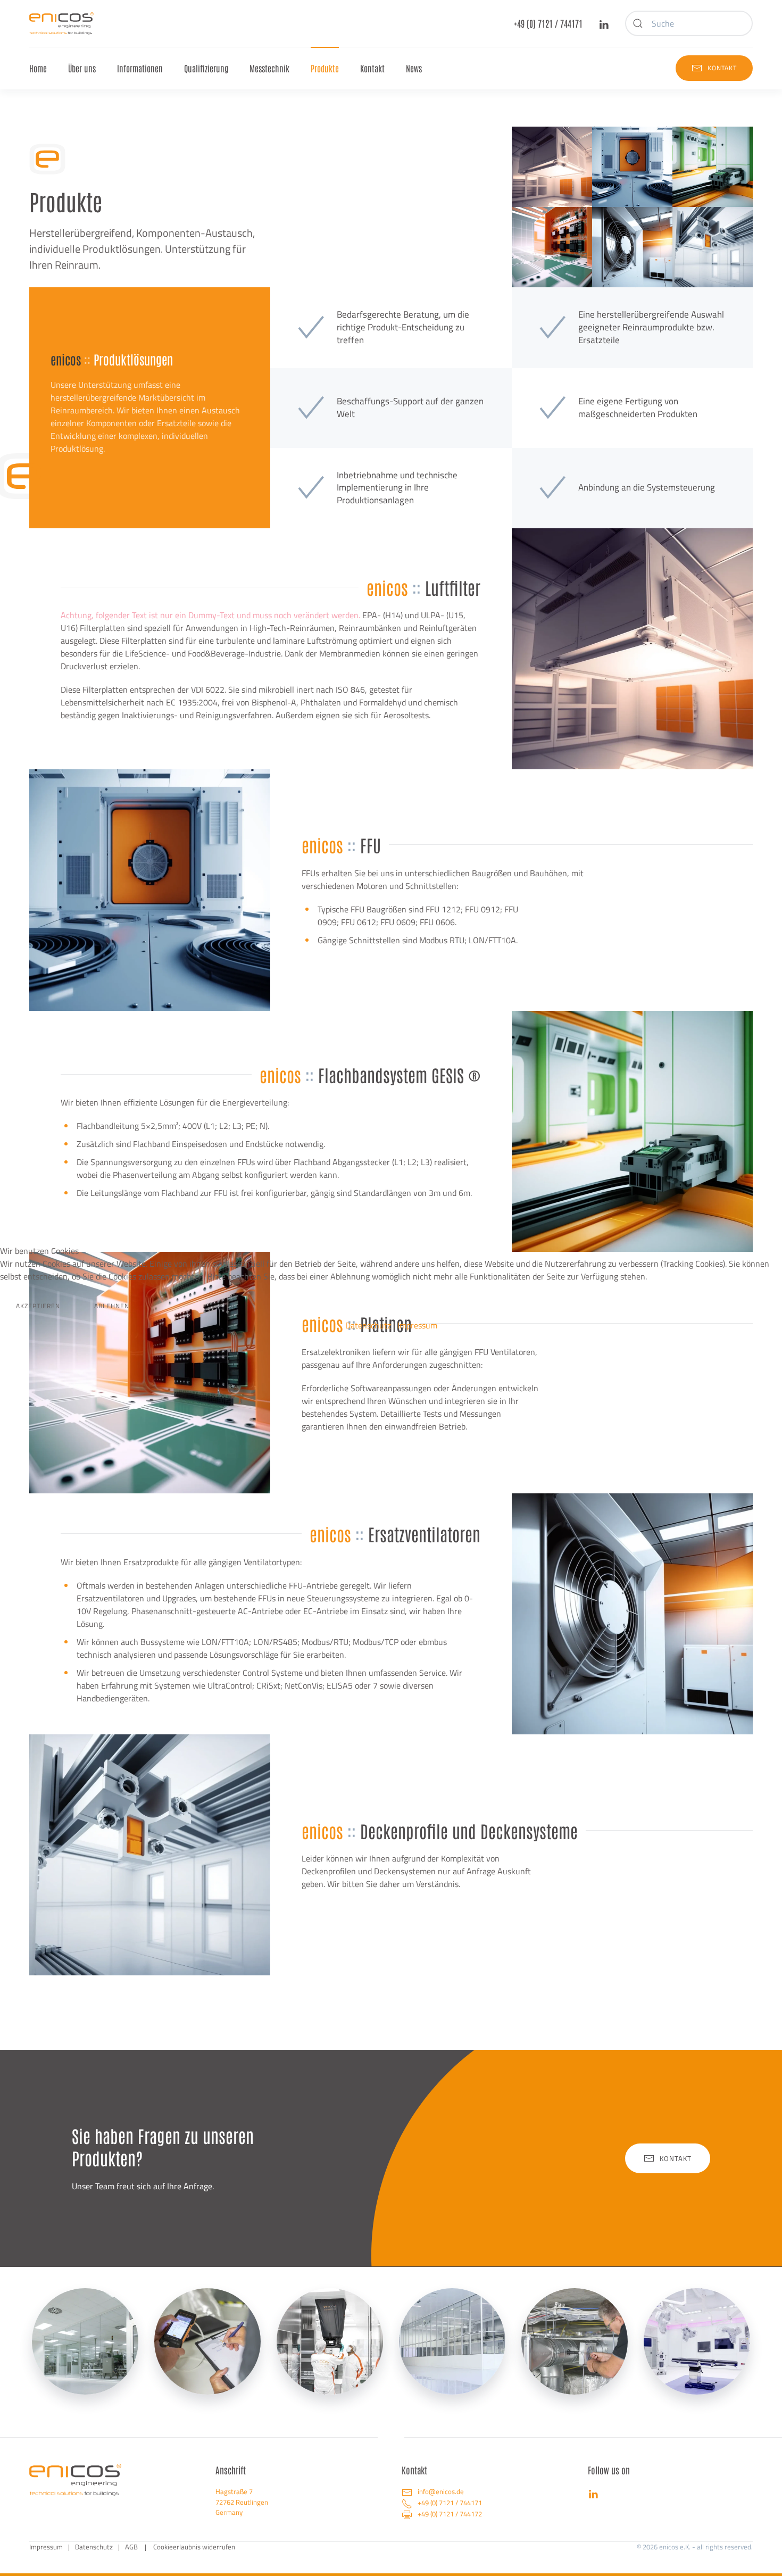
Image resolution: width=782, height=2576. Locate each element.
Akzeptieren (38, 1306)
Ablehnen (112, 1306)
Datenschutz (368, 1325)
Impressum (417, 1325)
